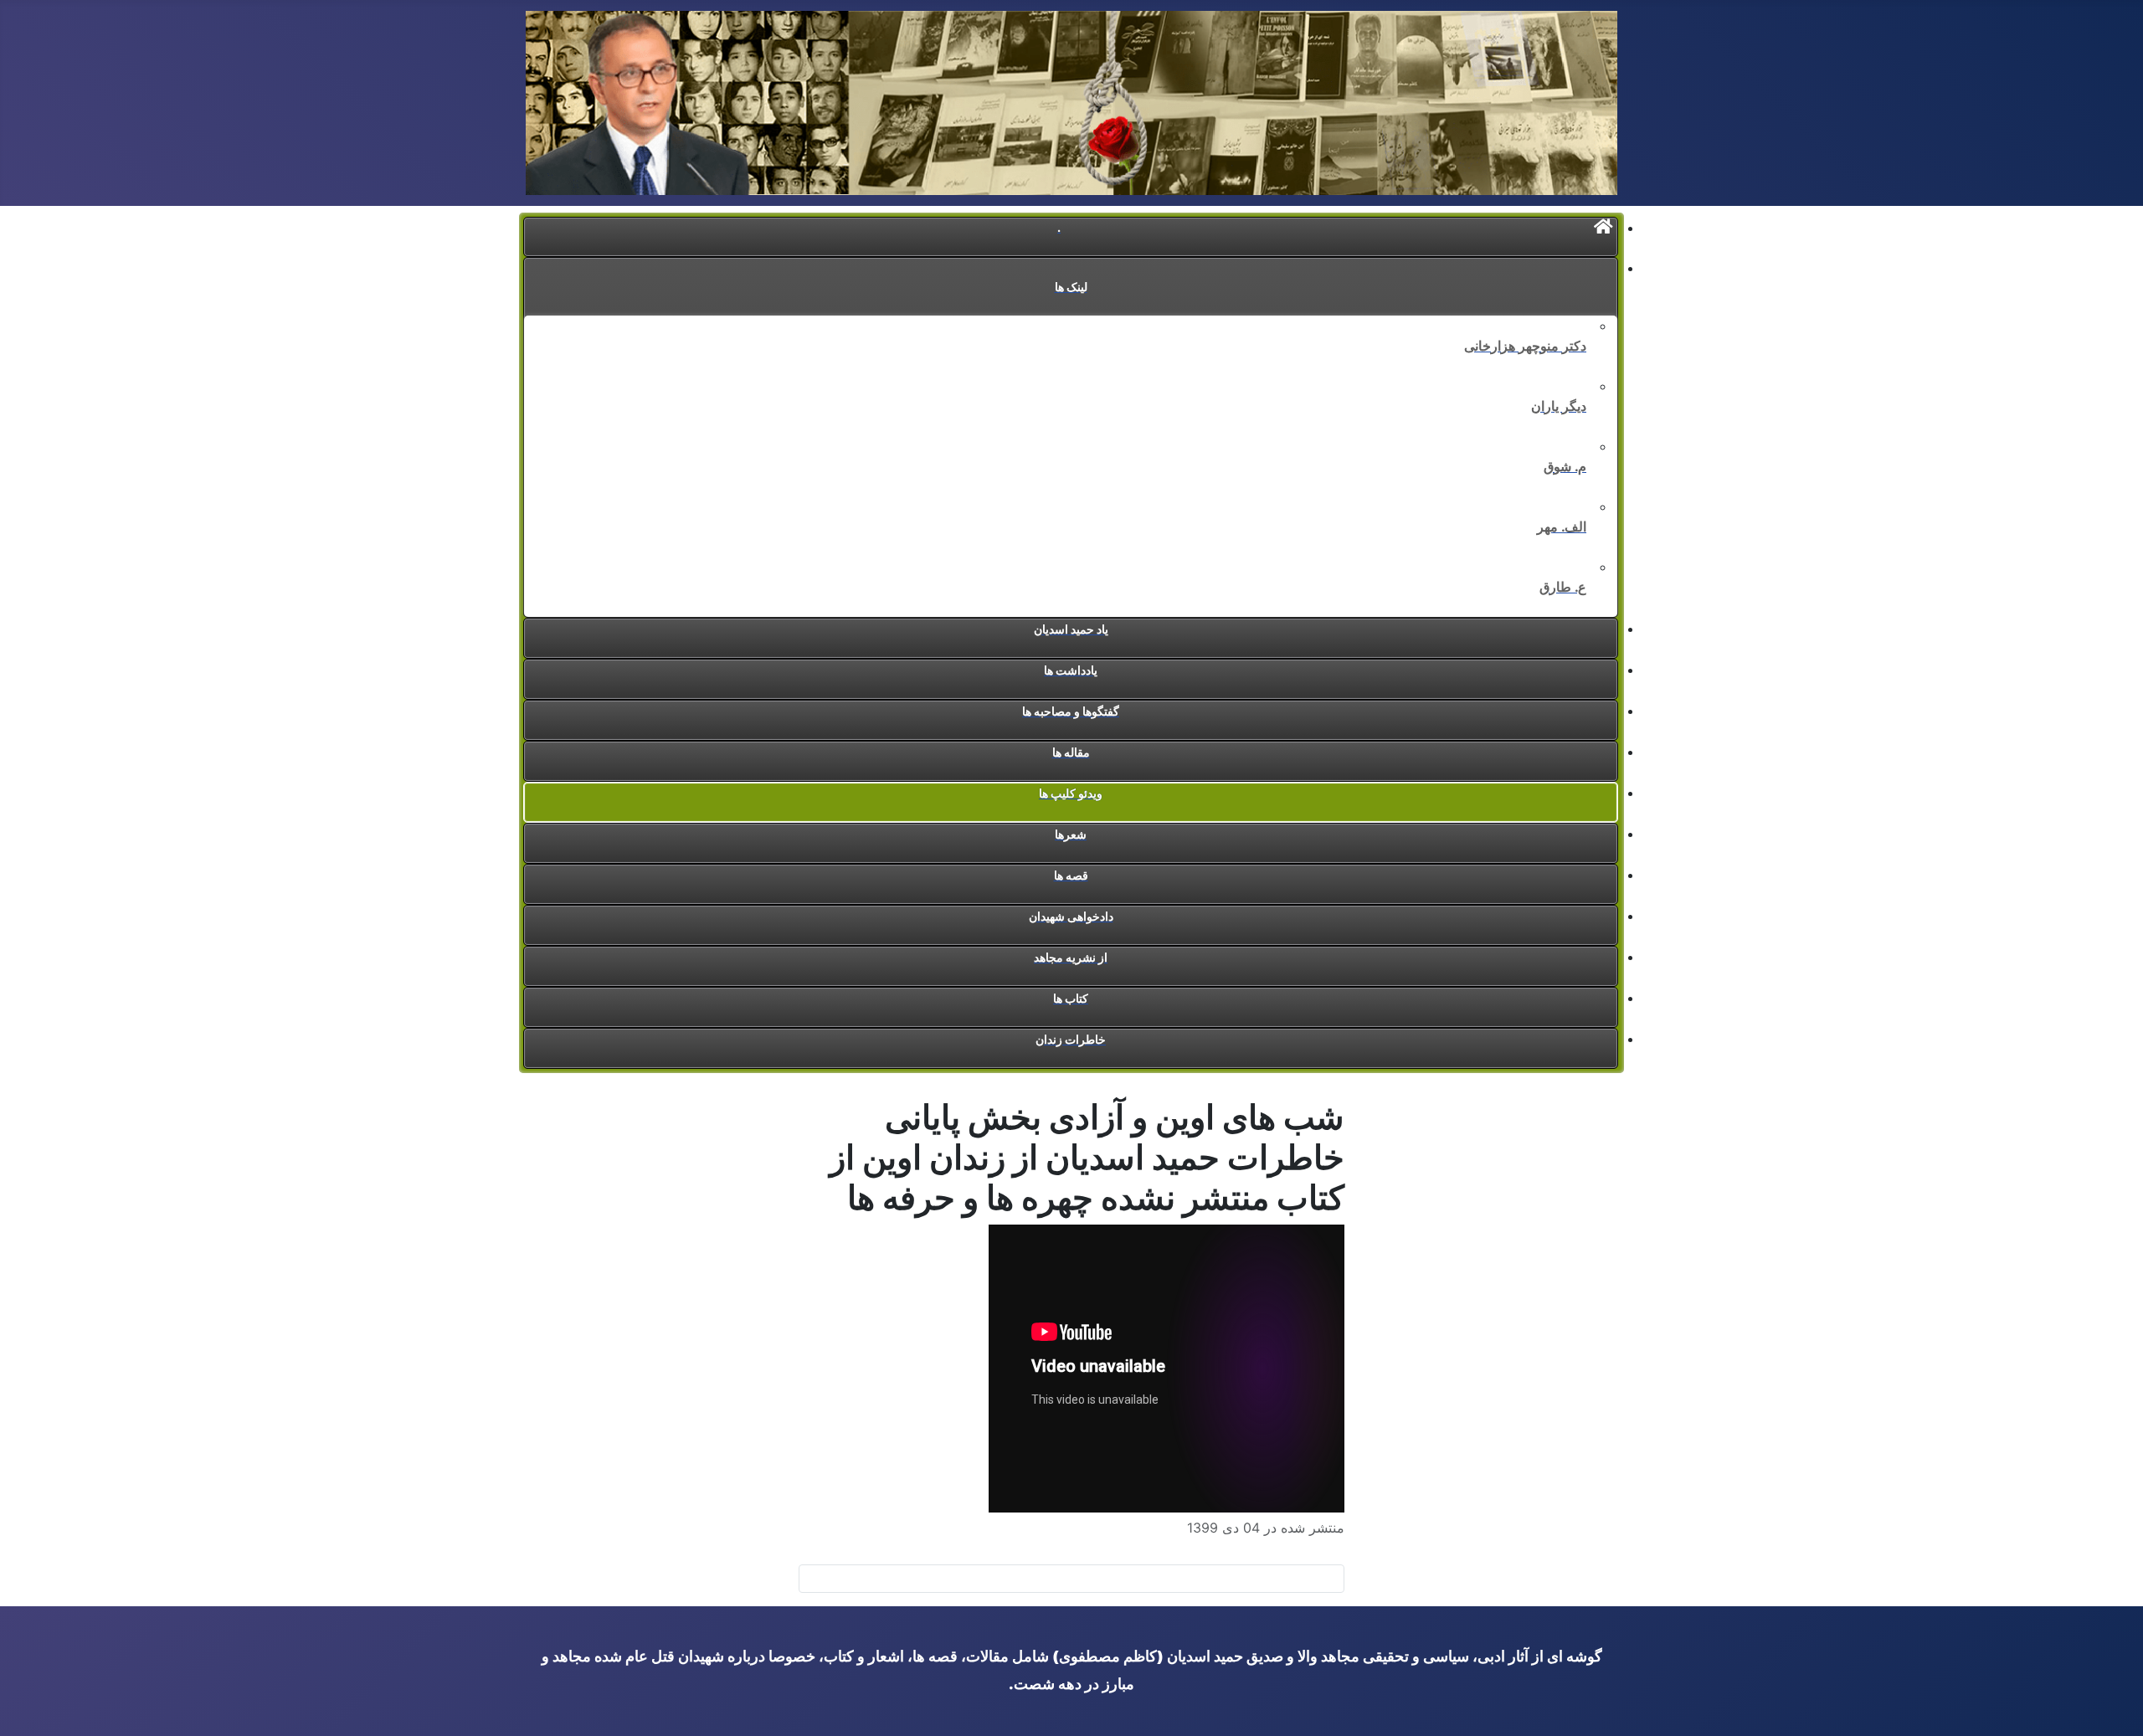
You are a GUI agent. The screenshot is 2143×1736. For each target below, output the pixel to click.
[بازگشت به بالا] (21, 1715)
